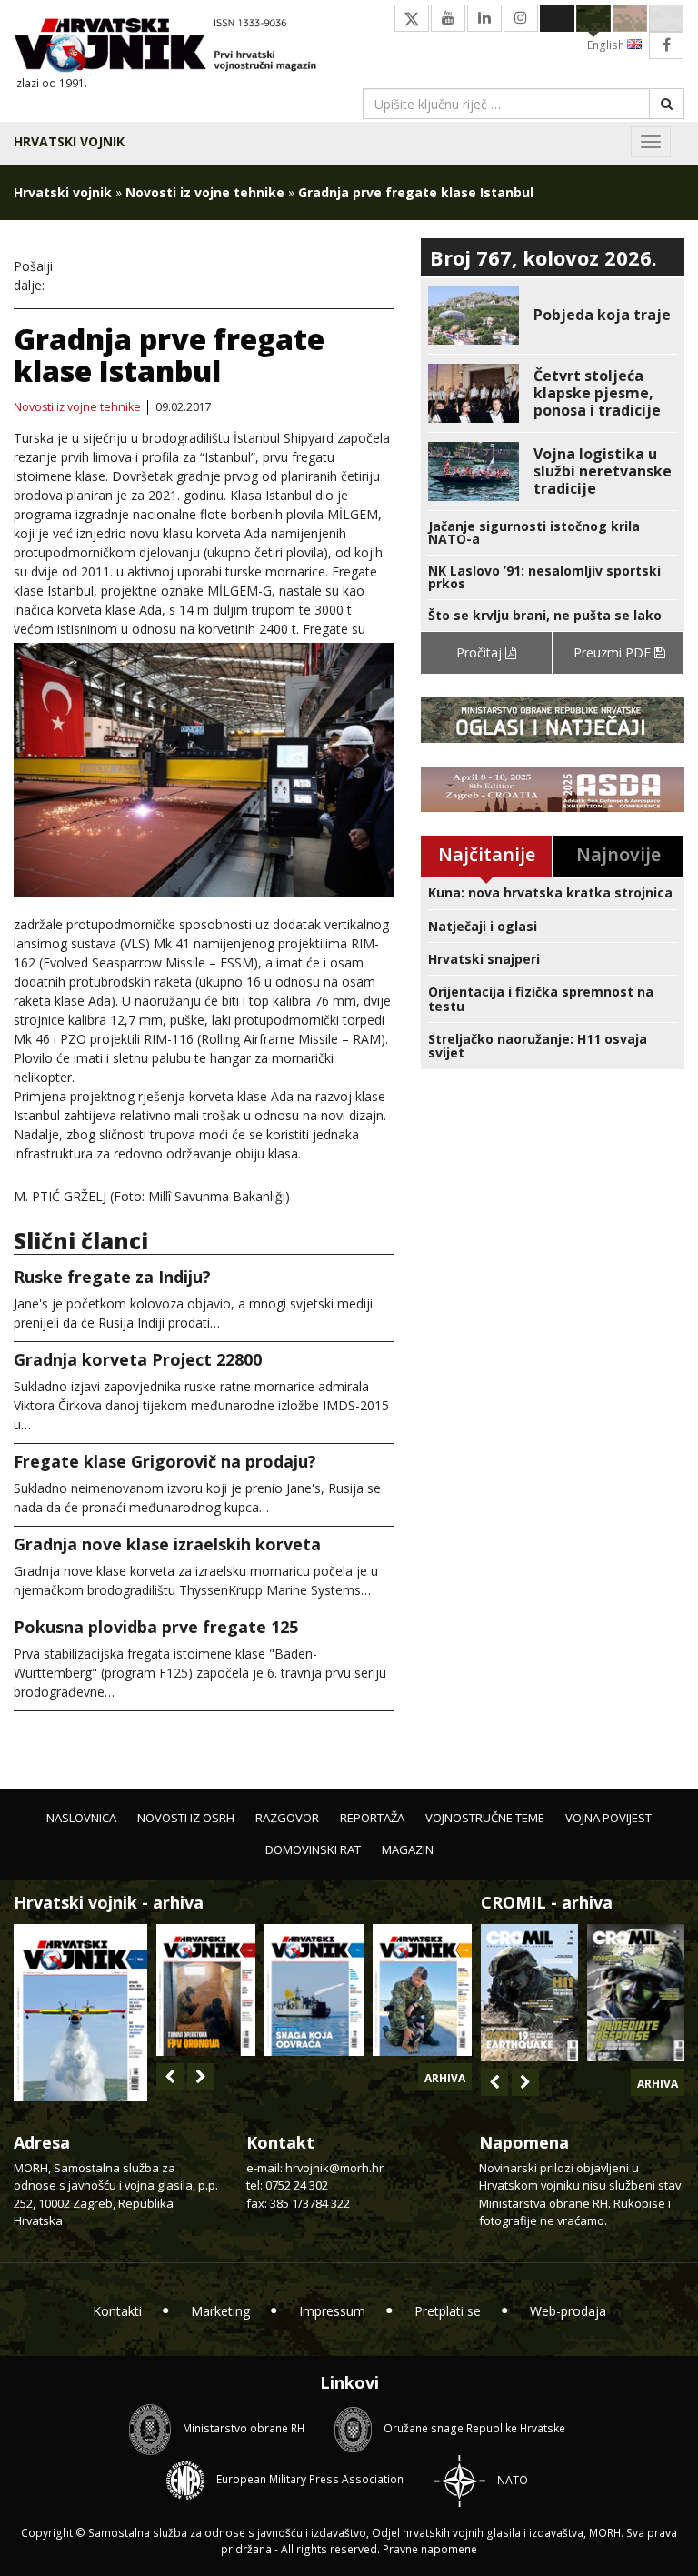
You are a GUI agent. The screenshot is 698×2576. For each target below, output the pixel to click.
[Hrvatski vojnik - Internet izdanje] (174, 47)
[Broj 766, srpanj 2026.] (80, 2011)
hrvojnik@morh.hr (334, 2168)
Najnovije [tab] (618, 854)
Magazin (408, 1849)
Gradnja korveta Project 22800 (138, 1359)
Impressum (332, 2311)
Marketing (220, 2311)
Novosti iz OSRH (186, 1818)
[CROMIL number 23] (529, 1993)
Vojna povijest (608, 1818)
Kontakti (117, 2311)
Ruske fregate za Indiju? (112, 1277)
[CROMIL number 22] (636, 1993)
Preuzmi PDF (614, 652)
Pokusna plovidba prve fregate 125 (156, 1627)
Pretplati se (448, 2311)
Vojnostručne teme (485, 1818)
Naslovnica (81, 1818)
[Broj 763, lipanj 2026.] (422, 1990)
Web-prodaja (568, 2311)
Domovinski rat (313, 1849)
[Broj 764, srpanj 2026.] (314, 1990)
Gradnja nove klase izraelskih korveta (167, 1544)
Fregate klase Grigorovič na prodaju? (165, 1461)
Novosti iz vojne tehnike (205, 192)
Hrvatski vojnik (69, 141)
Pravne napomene (430, 2549)
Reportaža (372, 1818)
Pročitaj (481, 652)
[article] (553, 315)
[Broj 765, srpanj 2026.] (206, 1990)
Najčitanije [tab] (487, 854)
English (607, 45)
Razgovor (287, 1818)
